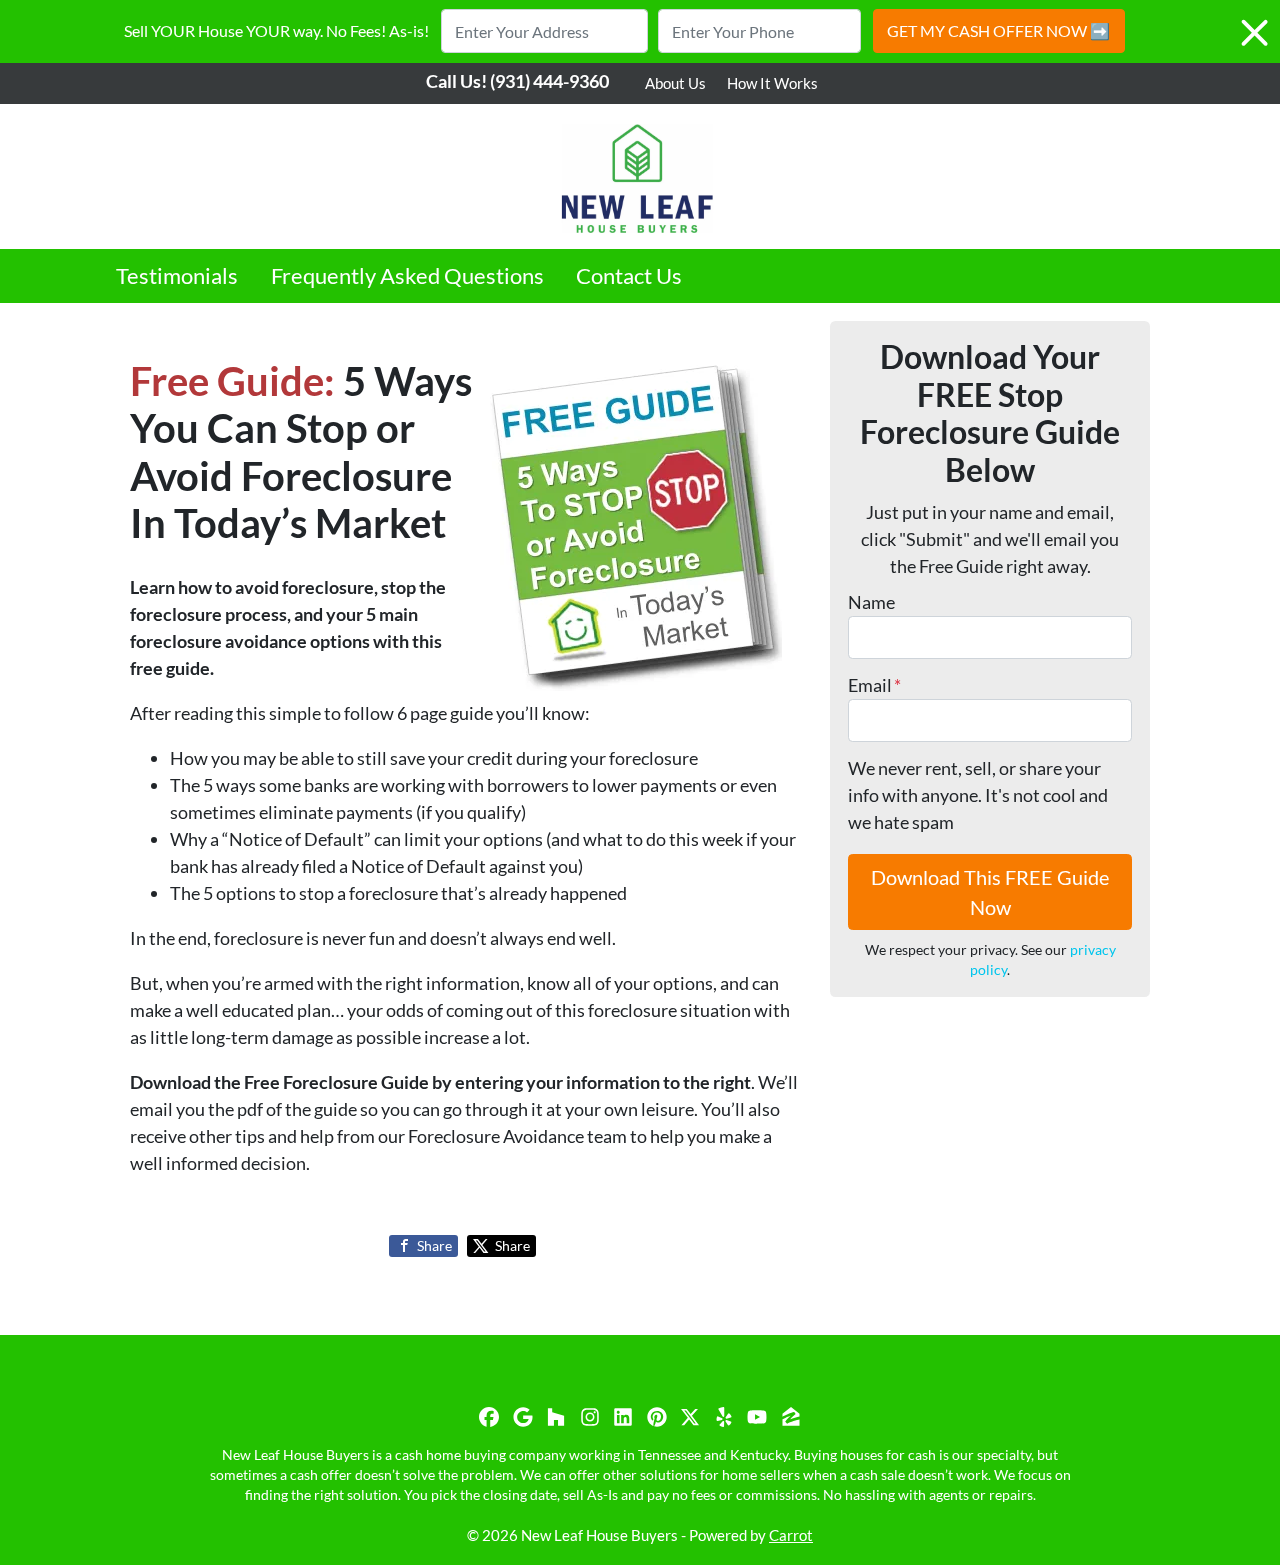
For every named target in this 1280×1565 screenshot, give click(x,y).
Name (871, 602)
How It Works (772, 83)
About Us (675, 83)
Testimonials (177, 276)
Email (874, 685)
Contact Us (629, 276)
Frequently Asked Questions (407, 276)
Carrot (791, 1535)
